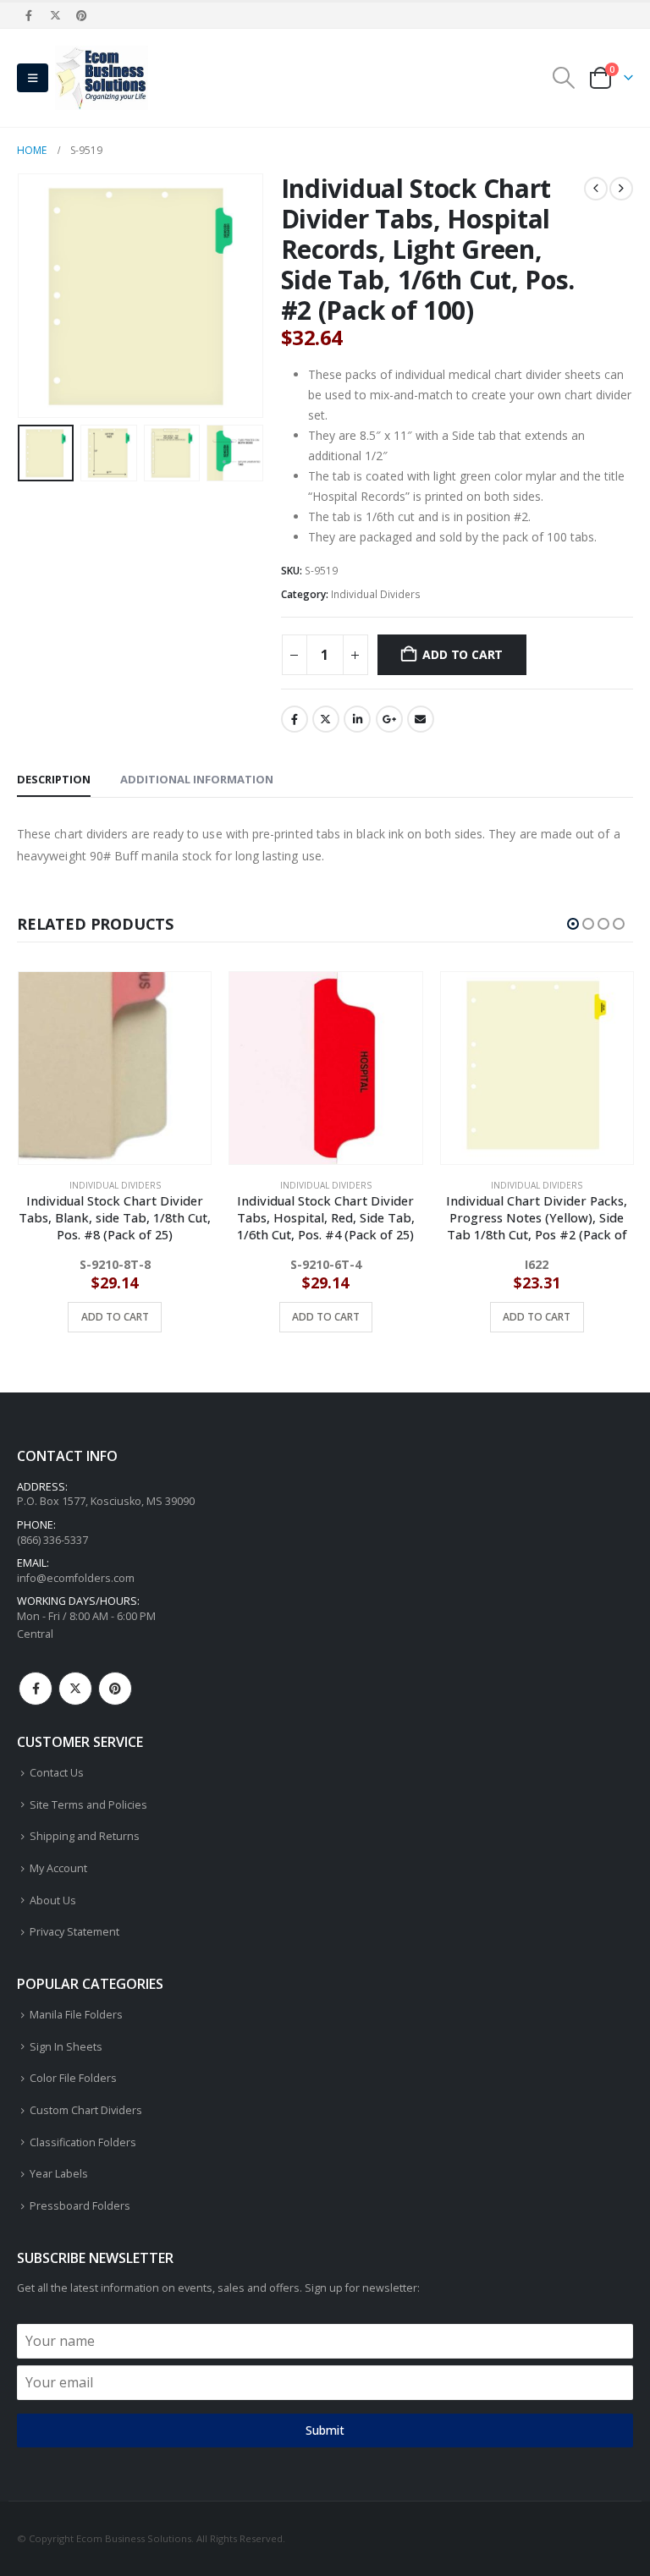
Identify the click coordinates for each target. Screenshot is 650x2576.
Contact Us (57, 1773)
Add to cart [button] (114, 1317)
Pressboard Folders (80, 2206)
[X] (55, 15)
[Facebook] (29, 15)
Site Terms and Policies (88, 1805)
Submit (325, 2430)
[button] (33, 78)
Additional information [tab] (197, 779)
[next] (621, 189)
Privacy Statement (74, 1932)
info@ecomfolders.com (76, 1578)
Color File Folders (73, 2078)
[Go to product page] (114, 1068)
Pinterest (115, 1689)
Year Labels (59, 2174)
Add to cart (463, 654)
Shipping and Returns (85, 1836)
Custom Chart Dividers (86, 2110)
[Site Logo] (102, 78)
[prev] (596, 189)
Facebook (295, 719)
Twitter (326, 719)
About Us (53, 1900)
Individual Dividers (376, 594)
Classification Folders (83, 2142)
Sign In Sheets (66, 2047)
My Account (58, 1868)
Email (421, 719)
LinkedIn (357, 719)
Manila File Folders (76, 2015)
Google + (389, 719)
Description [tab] (54, 779)
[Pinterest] (82, 15)
